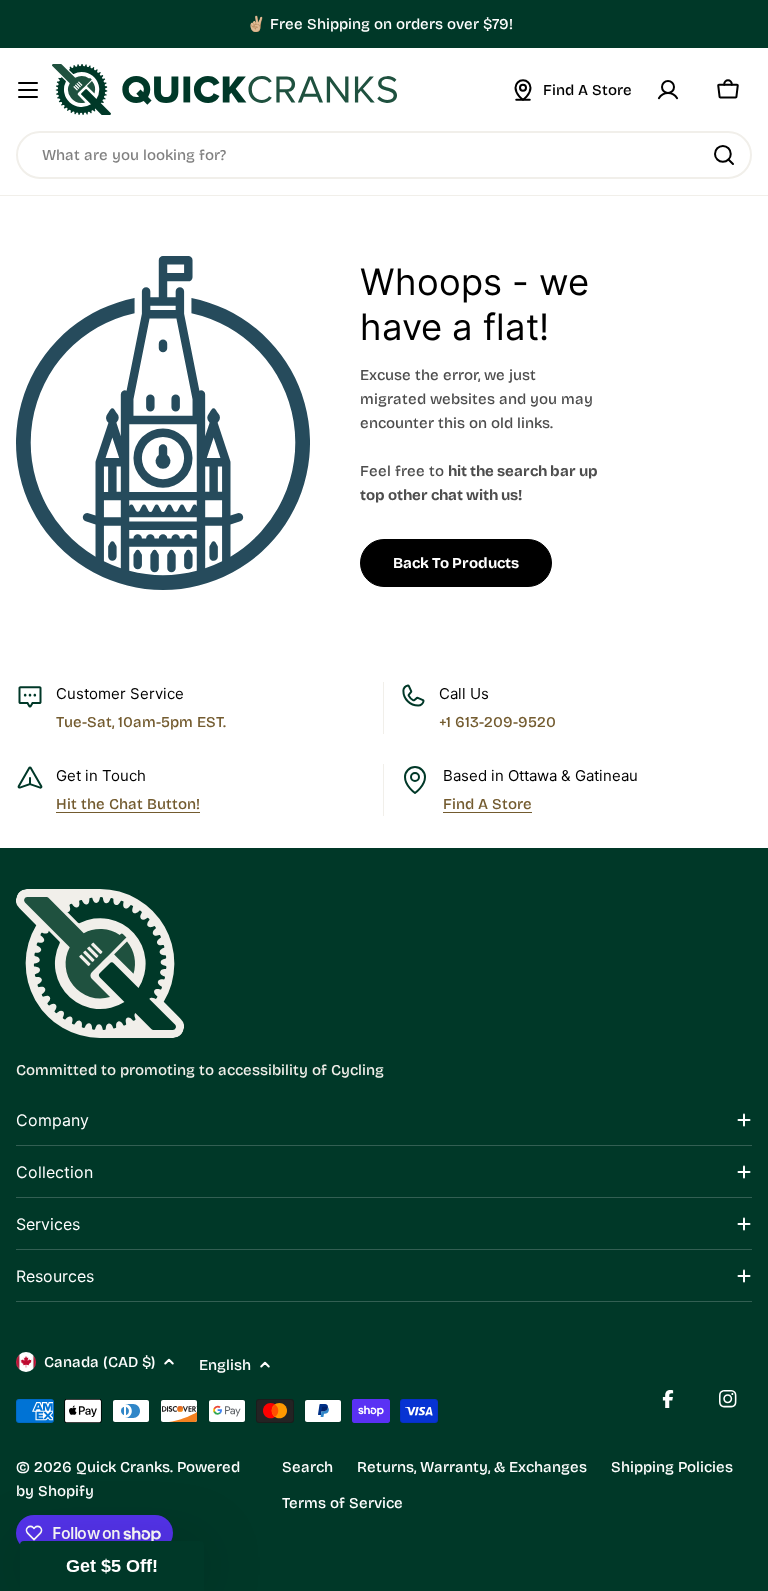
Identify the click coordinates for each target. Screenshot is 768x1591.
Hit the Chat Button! (128, 804)
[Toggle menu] (28, 90)
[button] (112, 1566)
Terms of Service (342, 1503)
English (225, 1365)
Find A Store (487, 804)
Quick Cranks (123, 1467)
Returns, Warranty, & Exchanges (472, 1467)
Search (307, 1467)
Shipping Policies (672, 1467)
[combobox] (384, 155)
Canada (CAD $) (99, 1362)
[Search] (724, 155)
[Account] (668, 90)
